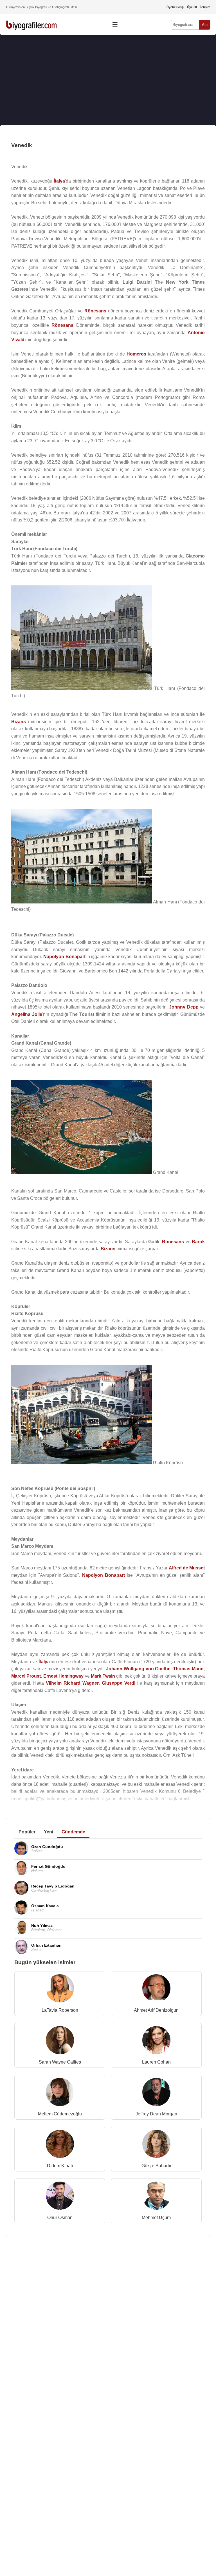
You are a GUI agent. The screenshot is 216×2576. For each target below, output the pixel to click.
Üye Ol (192, 7)
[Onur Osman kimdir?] (60, 2197)
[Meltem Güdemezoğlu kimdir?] (60, 2093)
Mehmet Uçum (156, 2218)
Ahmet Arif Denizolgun (156, 2010)
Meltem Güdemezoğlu (60, 2114)
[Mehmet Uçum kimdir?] (156, 2197)
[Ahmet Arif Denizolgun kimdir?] (156, 1990)
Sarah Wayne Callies (60, 2062)
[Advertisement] (108, 80)
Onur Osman (60, 2218)
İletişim (205, 7)
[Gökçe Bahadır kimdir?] (156, 2145)
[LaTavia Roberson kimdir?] (60, 1990)
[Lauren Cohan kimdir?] (156, 2041)
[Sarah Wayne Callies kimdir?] (60, 2041)
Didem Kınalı (60, 2166)
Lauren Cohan (156, 2062)
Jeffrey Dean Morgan (156, 2114)
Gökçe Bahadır (156, 2166)
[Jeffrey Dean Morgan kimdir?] (156, 2093)
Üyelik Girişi (175, 7)
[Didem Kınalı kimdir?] (60, 2145)
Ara (205, 25)
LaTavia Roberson (60, 2010)
